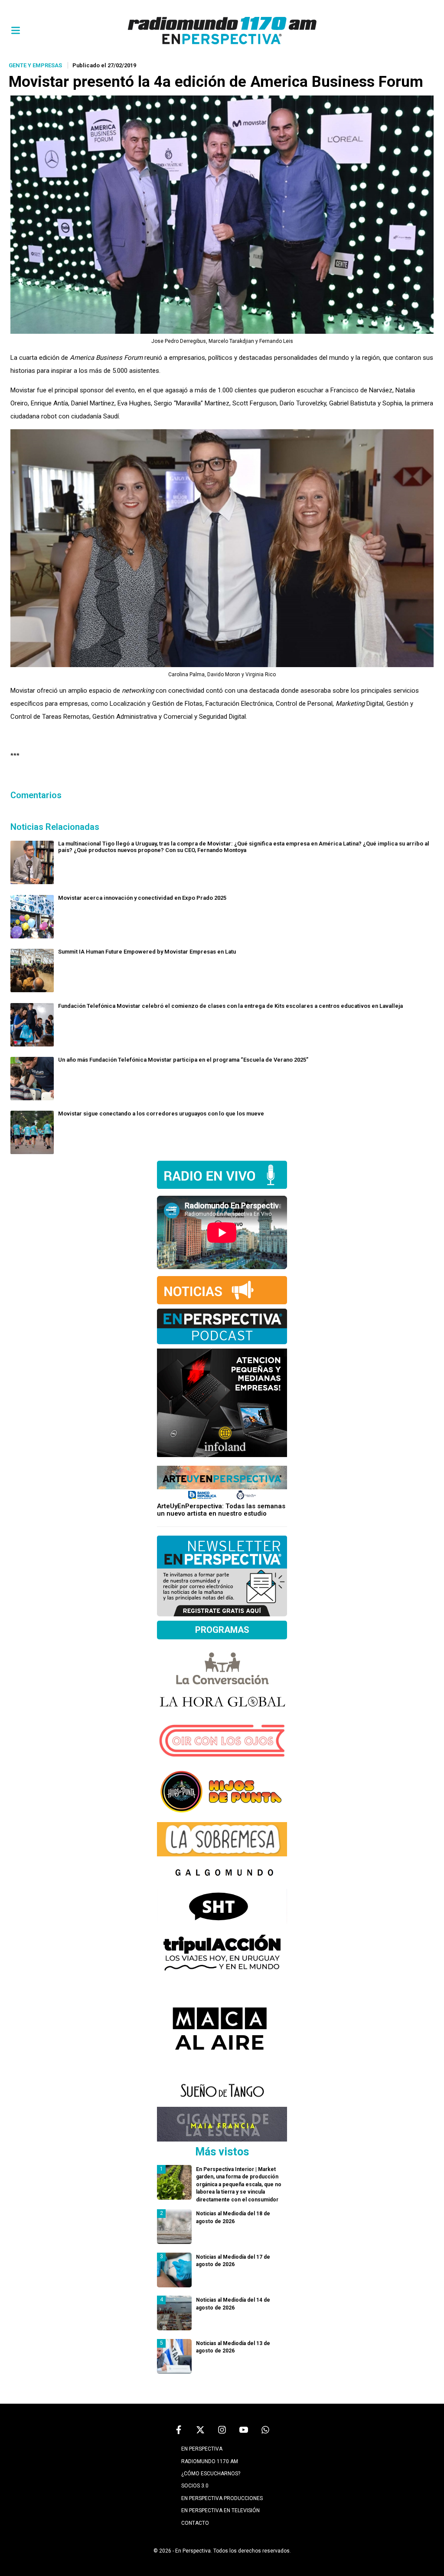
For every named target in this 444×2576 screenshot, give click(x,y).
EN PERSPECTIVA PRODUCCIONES (222, 2498)
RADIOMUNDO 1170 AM (210, 2461)
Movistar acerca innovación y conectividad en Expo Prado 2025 (142, 898)
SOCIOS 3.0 (195, 2486)
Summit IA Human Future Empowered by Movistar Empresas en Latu (147, 952)
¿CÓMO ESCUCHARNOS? (211, 2474)
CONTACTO (195, 2523)
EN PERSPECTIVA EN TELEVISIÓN (220, 2510)
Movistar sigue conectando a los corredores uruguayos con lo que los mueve (161, 1114)
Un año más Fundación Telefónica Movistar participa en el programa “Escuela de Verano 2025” (183, 1060)
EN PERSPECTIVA (202, 2449)
